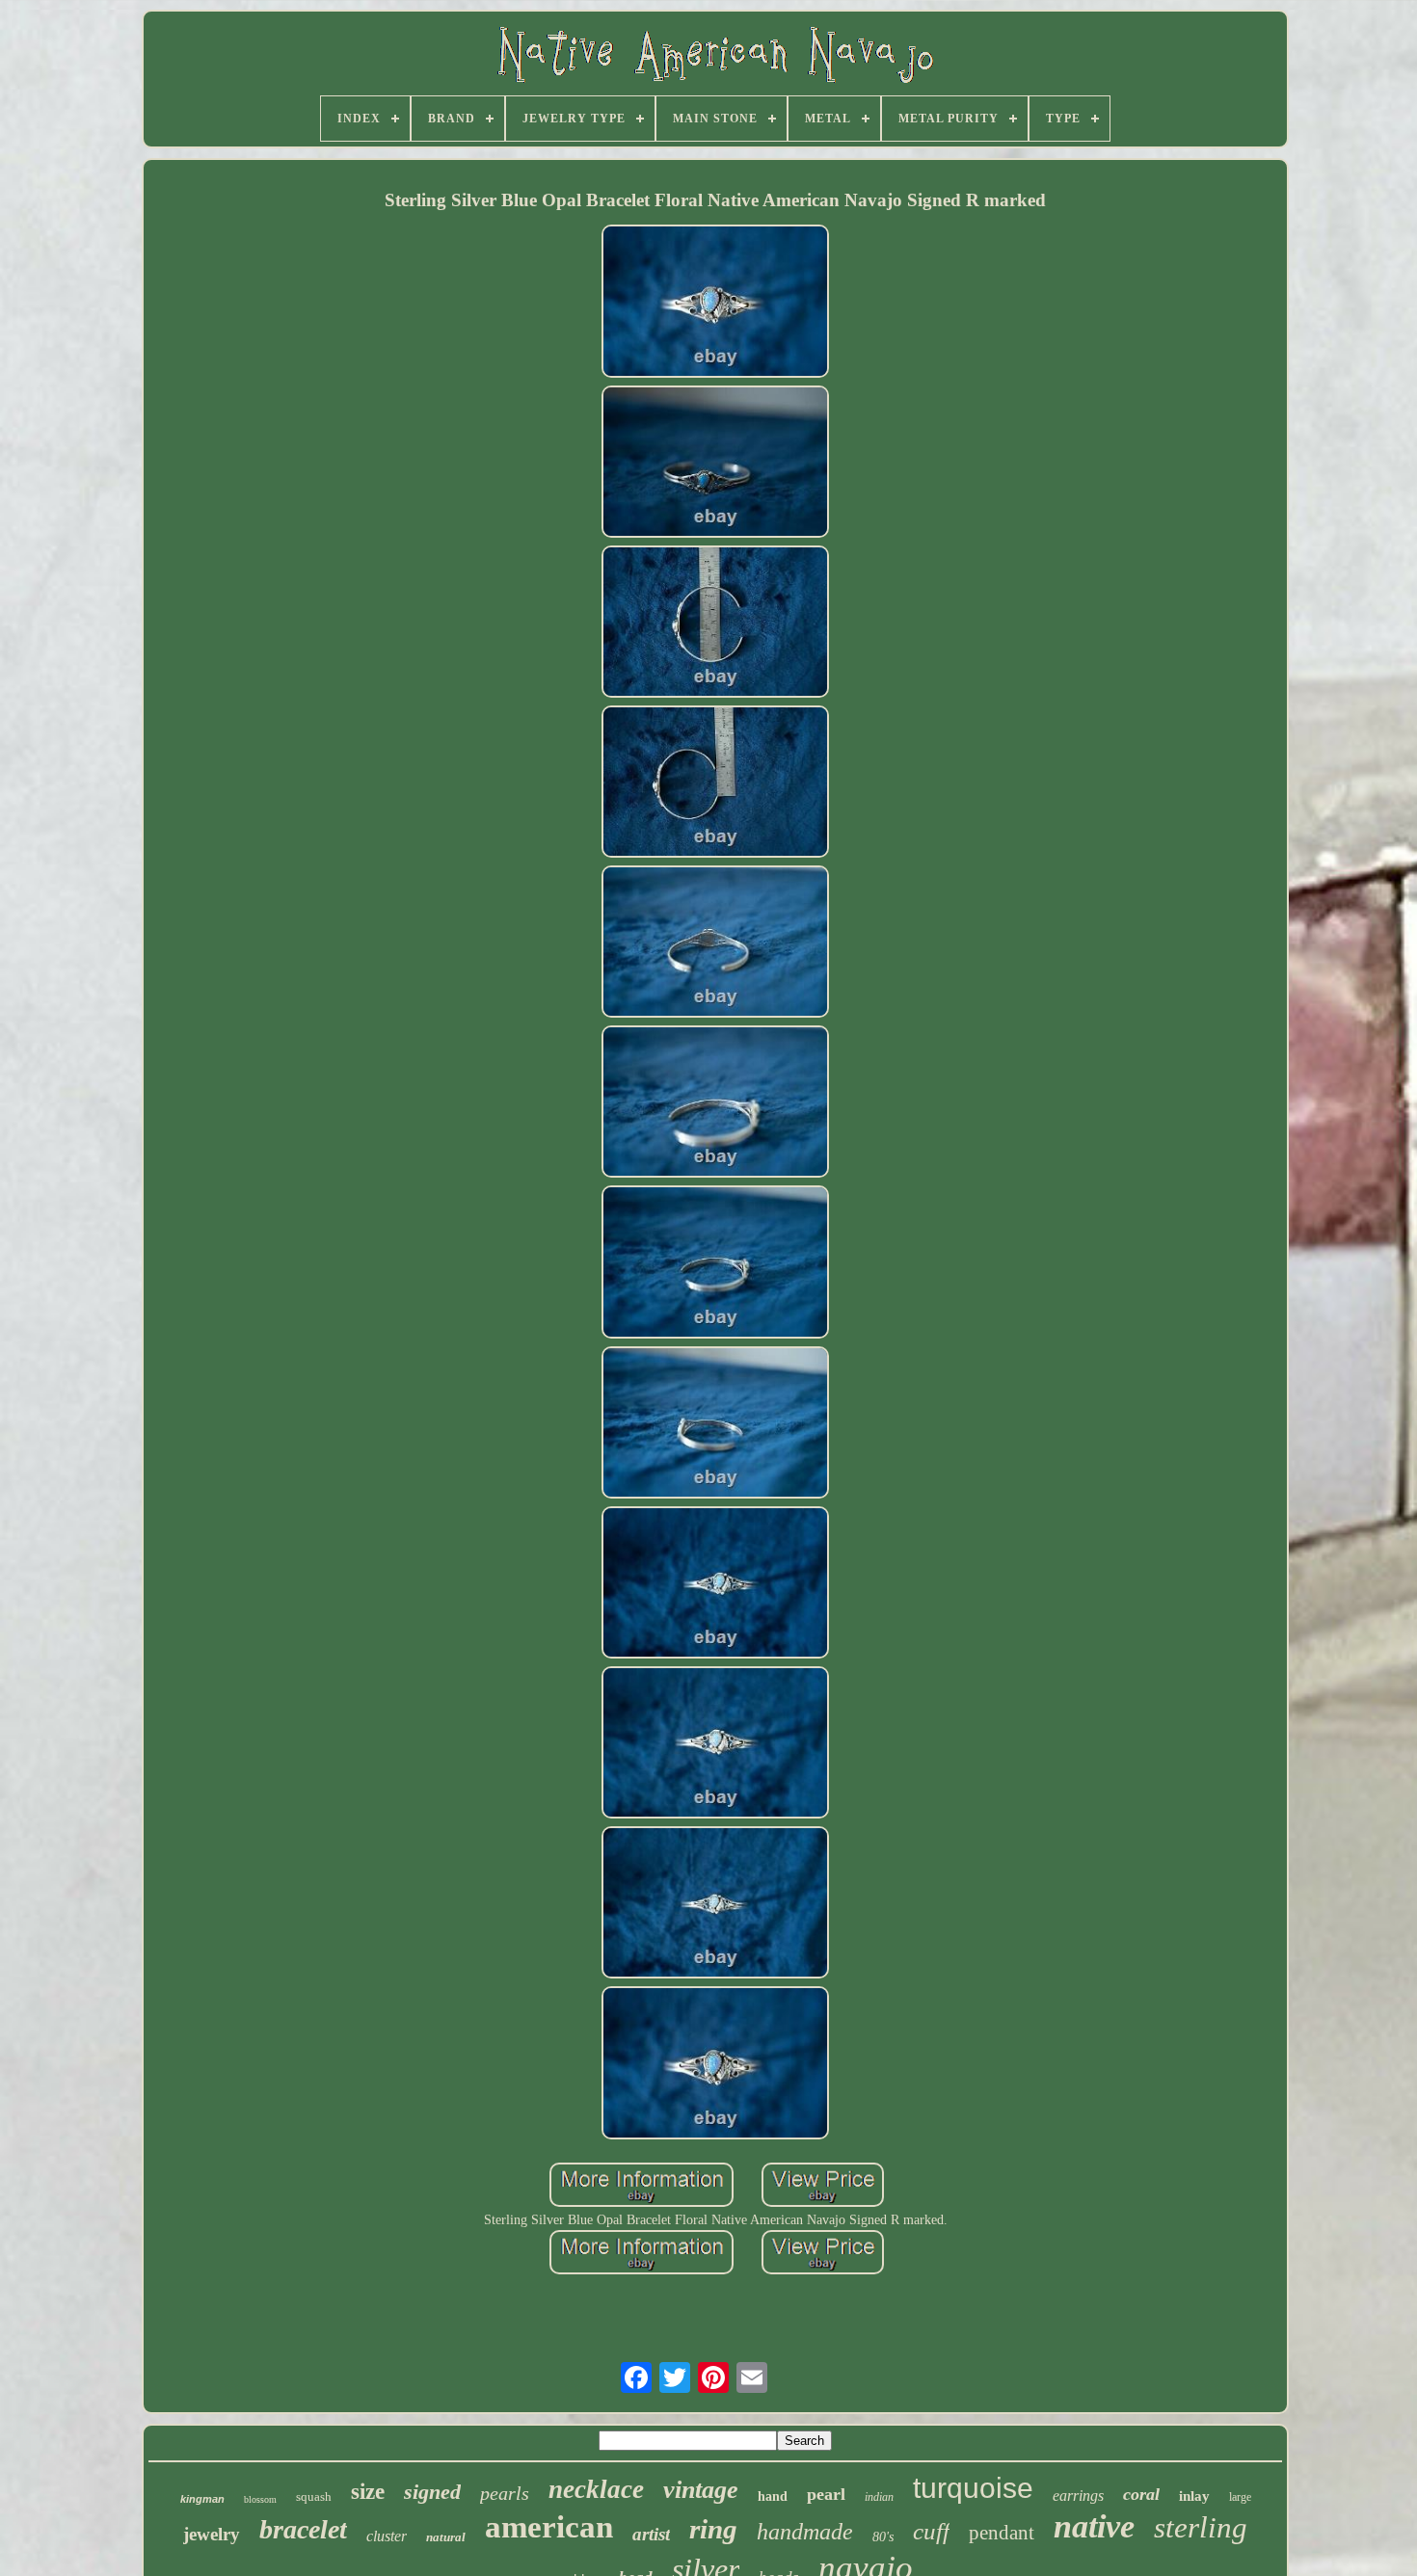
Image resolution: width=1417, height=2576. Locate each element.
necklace (596, 2489)
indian (879, 2497)
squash (314, 2496)
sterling (1201, 2527)
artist (651, 2534)
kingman (202, 2499)
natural (446, 2537)
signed (432, 2492)
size (368, 2492)
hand (773, 2496)
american (549, 2527)
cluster (387, 2536)
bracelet (303, 2529)
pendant (1002, 2533)
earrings (1078, 2496)
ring (713, 2529)
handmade (805, 2532)
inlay (1194, 2496)
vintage (701, 2490)
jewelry (212, 2534)
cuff (931, 2531)
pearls (505, 2493)
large (1240, 2497)
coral (1141, 2494)
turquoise (973, 2488)
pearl (826, 2494)
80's (883, 2537)
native (1094, 2526)
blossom (260, 2499)
